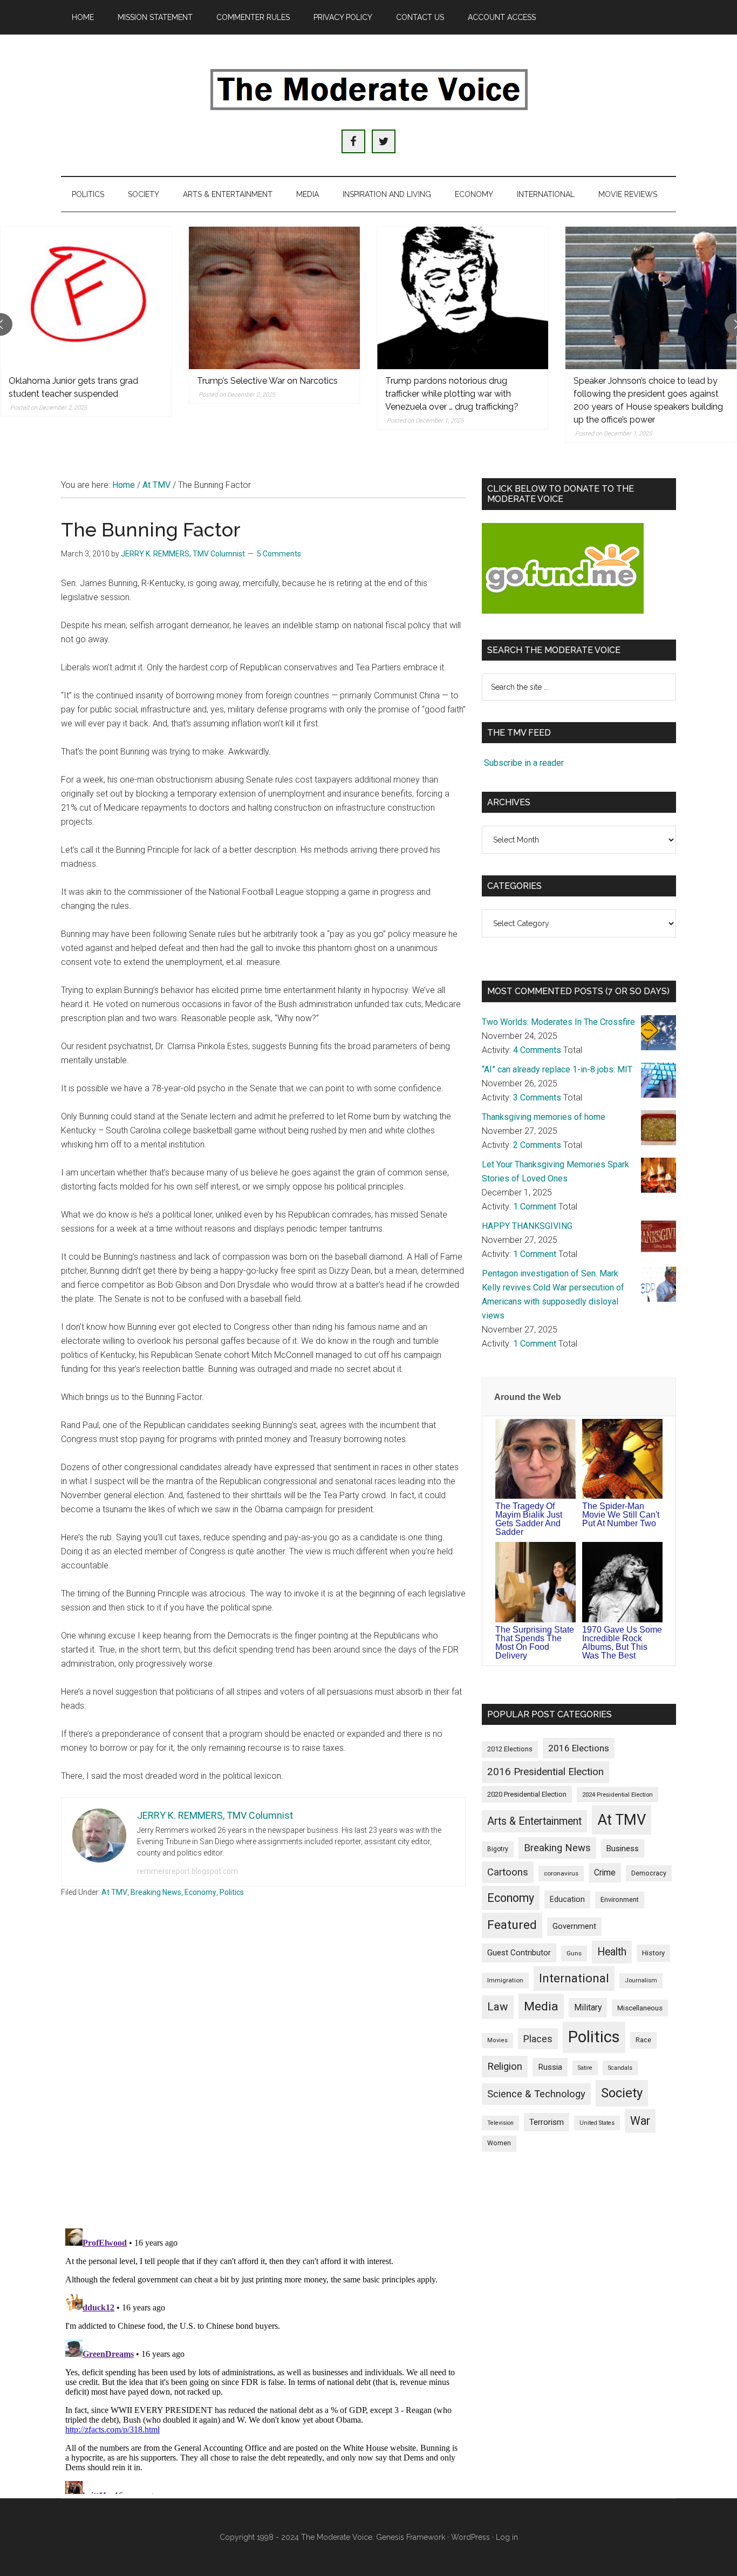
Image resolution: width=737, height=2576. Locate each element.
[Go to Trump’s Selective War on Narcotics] (274, 298)
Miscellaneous (640, 2008)
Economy (200, 1892)
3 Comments (537, 1097)
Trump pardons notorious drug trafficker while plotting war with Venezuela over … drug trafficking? (452, 394)
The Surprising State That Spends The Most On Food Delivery (535, 1643)
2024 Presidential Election (617, 1795)
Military (588, 2007)
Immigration (505, 1980)
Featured (512, 1925)
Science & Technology (536, 2094)
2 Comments (537, 1145)
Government (574, 1926)
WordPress (470, 2537)
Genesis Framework (411, 2537)
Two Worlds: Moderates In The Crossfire (558, 1022)
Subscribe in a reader (524, 763)
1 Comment (535, 1207)
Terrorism (547, 2122)
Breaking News (156, 1892)
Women (499, 2143)
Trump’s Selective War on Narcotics (267, 381)
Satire (585, 2068)
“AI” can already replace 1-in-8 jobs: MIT (557, 1069)
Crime (605, 1872)
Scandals (620, 2068)
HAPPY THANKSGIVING (527, 1226)
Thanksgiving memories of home (544, 1117)
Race (643, 2040)
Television (500, 2123)
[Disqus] (263, 2078)
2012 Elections (510, 1749)
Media (541, 2006)
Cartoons (508, 1872)
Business (623, 1848)
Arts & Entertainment (534, 1821)
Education (567, 1899)
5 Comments (279, 554)
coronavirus (561, 1873)
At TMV (114, 1892)
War (640, 2121)
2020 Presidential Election (527, 1794)
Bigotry (498, 1849)
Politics (232, 1892)
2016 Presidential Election (545, 1772)
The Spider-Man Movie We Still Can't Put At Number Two (621, 1515)
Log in (507, 2537)
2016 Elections (579, 1748)
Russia (550, 2067)
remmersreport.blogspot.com (187, 1871)
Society (622, 2093)
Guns (574, 1953)
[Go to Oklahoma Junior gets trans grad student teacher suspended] (86, 298)
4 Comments (537, 1050)
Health (612, 1952)
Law (498, 2007)
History (653, 1953)
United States (597, 2123)
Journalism (641, 1980)
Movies (497, 2040)
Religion (505, 2067)
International (574, 1978)
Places (538, 2039)
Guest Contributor (519, 1953)
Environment (620, 1899)
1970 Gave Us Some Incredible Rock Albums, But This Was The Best (622, 1643)
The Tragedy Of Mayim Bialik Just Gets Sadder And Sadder (529, 1519)
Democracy (649, 1873)
